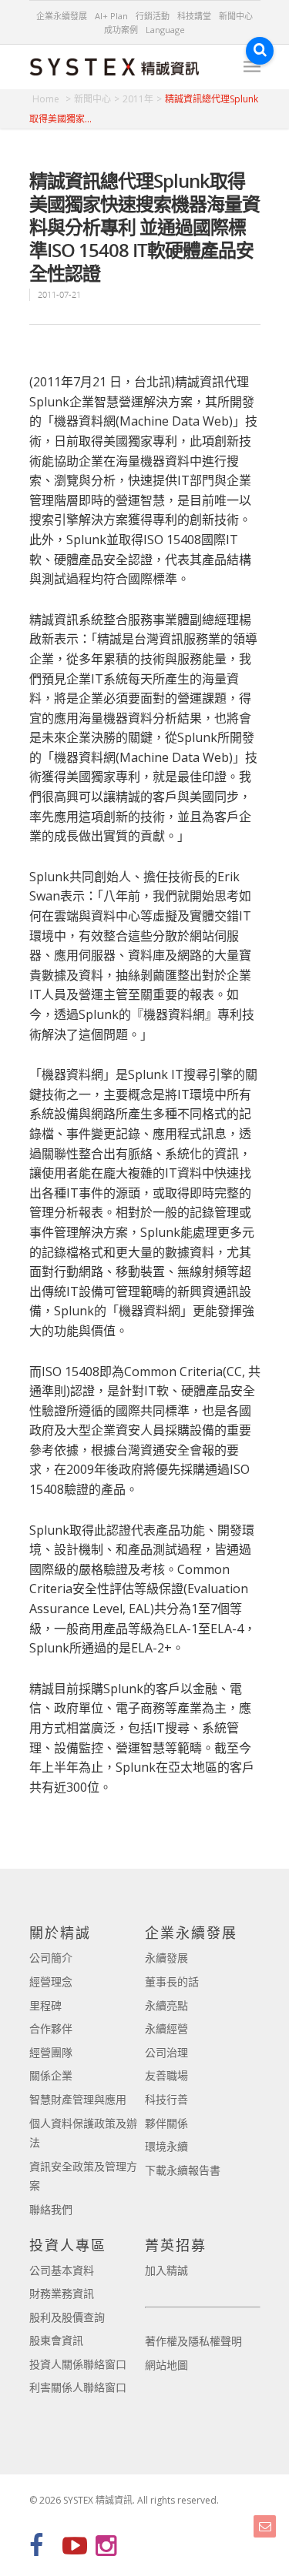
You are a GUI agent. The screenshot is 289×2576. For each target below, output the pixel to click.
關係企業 (51, 2075)
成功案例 (121, 30)
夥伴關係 (166, 2123)
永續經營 (166, 2028)
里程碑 (45, 2005)
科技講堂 (194, 16)
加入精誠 (166, 2270)
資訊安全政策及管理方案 (83, 2176)
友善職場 (166, 2075)
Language (165, 30)
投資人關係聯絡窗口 (78, 2364)
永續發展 (166, 1958)
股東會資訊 (56, 2340)
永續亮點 (166, 2005)
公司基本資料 (62, 2270)
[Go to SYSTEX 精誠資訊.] (52, 99)
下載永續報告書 (183, 2170)
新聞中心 (236, 16)
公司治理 (166, 2052)
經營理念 (51, 1981)
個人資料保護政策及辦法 (83, 2133)
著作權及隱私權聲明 (193, 2341)
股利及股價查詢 (67, 2317)
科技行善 (166, 2099)
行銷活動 (153, 16)
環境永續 (166, 2146)
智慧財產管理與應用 (78, 2099)
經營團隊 (51, 2052)
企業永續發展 (62, 16)
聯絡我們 (51, 2209)
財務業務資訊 (62, 2293)
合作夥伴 (51, 2028)
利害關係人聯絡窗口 (78, 2387)
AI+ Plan (111, 16)
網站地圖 (166, 2365)
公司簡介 (51, 1958)
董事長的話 (172, 1981)
